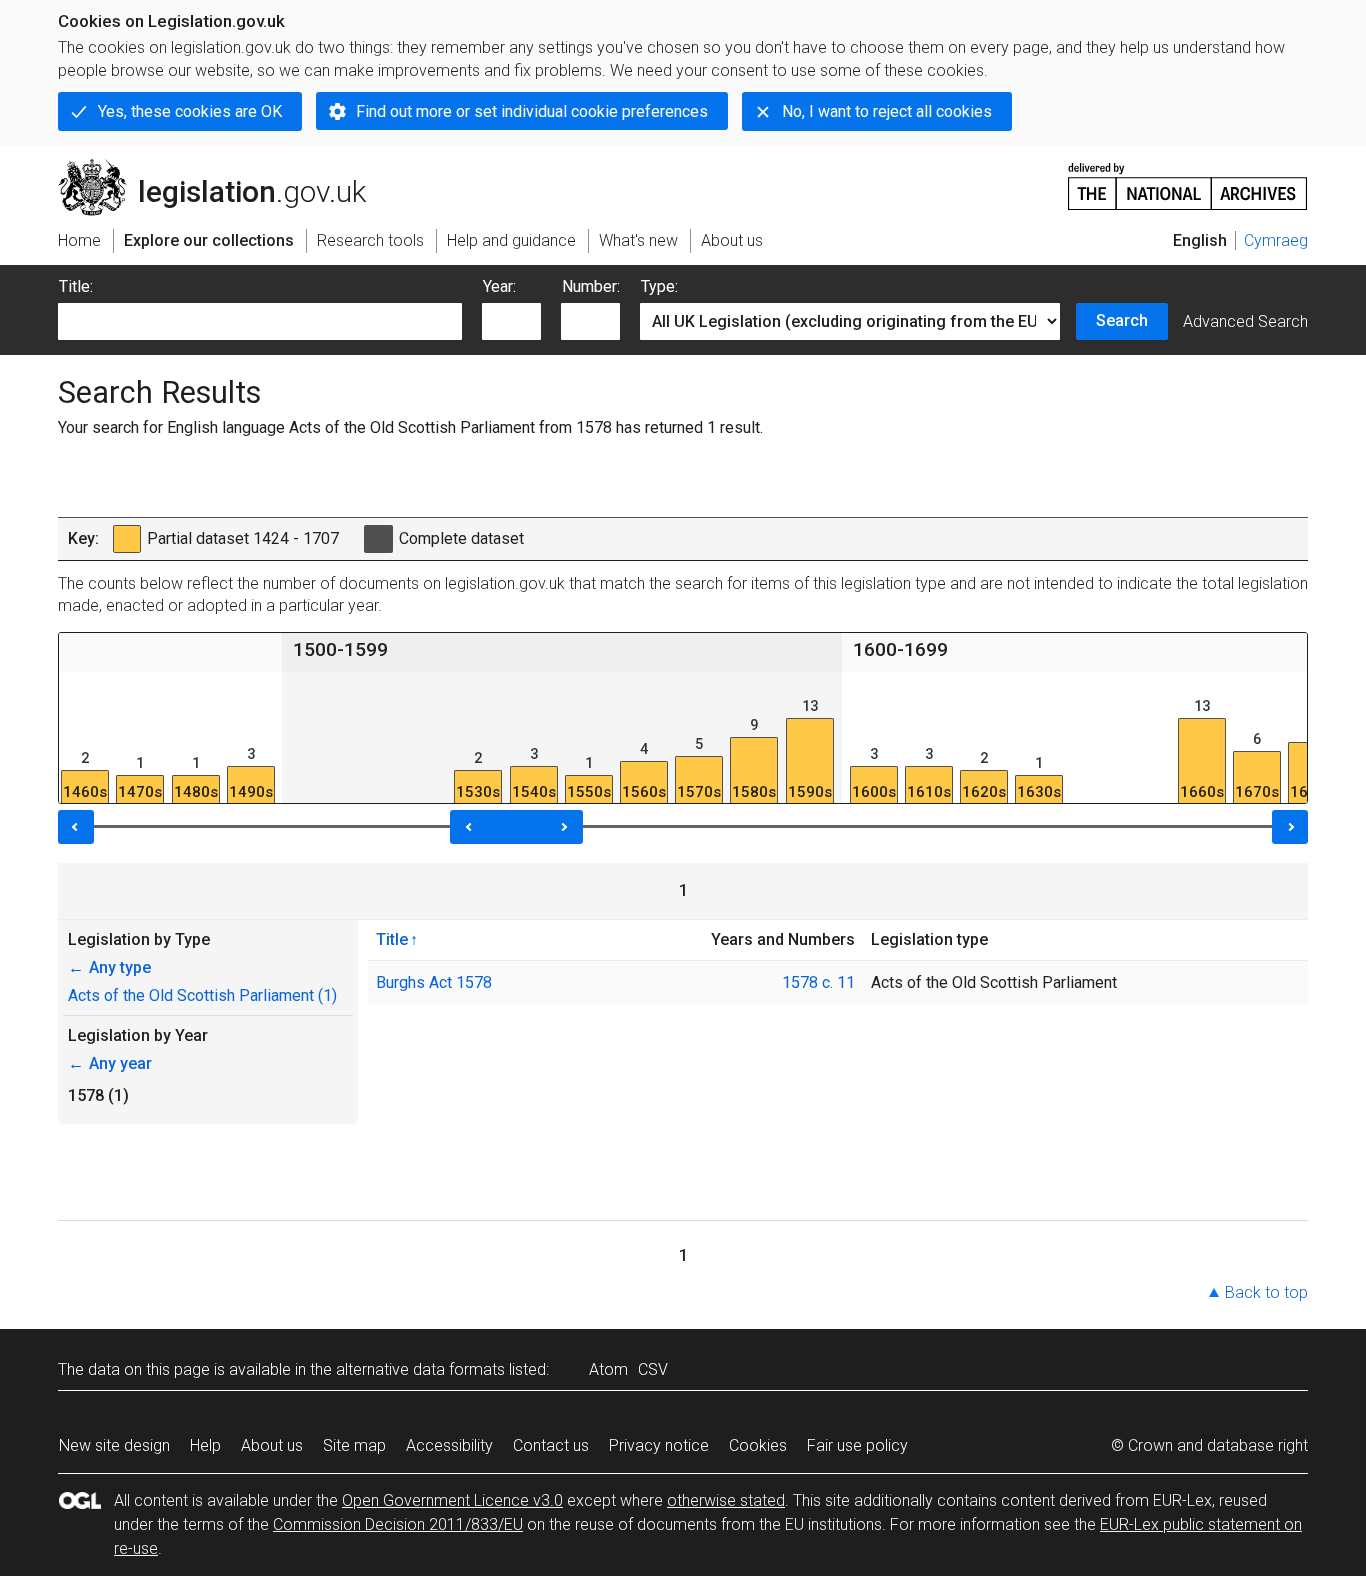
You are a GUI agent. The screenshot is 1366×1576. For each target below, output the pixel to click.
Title (392, 939)
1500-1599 (340, 649)
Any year (110, 1063)
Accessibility (449, 1445)
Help (205, 1445)
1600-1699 (900, 649)
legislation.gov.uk (223, 167)
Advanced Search (1245, 321)
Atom (608, 1369)
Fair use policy (857, 1445)
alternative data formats (420, 1369)
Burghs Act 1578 (434, 982)
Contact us (551, 1445)
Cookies (758, 1445)
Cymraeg (1276, 240)
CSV (653, 1369)
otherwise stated (726, 1500)
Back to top (1266, 1292)
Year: (499, 286)
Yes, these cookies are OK (190, 111)
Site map (354, 1445)
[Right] (1290, 827)
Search (1122, 320)
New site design (114, 1445)
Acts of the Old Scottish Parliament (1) (202, 995)
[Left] (76, 827)
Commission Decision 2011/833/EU (398, 1524)
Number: (591, 286)
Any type (109, 967)
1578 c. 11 (818, 982)
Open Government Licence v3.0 (452, 1500)
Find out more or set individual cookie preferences (532, 111)
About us (272, 1445)
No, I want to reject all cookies (887, 111)
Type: (659, 286)
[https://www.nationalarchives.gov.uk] (1188, 178)
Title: (76, 286)
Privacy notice (659, 1445)
